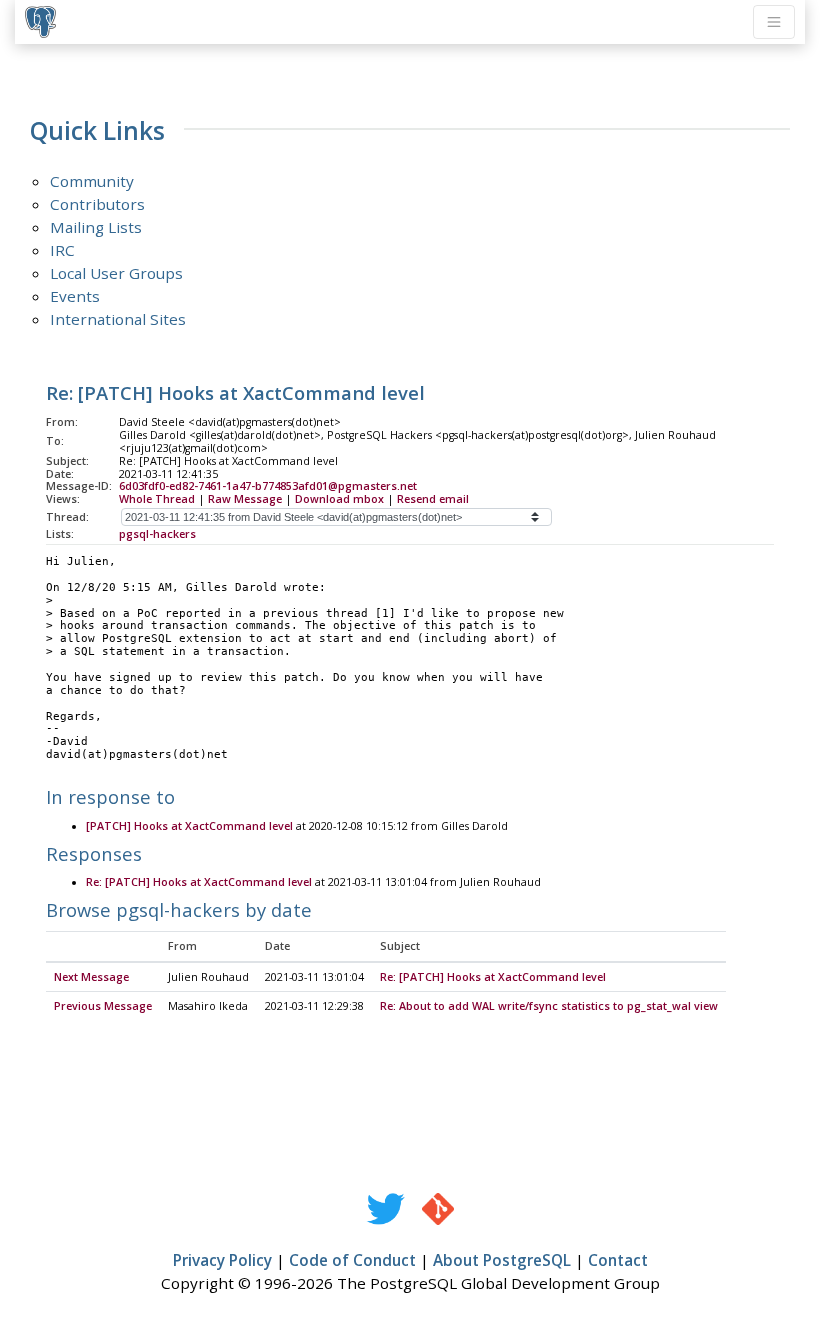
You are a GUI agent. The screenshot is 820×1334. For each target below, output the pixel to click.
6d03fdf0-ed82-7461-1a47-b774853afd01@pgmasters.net (268, 486)
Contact (618, 1260)
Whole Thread (157, 499)
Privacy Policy (222, 1260)
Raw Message (245, 499)
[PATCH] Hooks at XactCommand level (189, 826)
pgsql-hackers (157, 534)
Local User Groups (116, 273)
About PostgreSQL (502, 1260)
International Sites (118, 319)
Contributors (97, 204)
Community (92, 181)
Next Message (91, 977)
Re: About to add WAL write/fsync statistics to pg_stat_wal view (549, 1006)
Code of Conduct (352, 1260)
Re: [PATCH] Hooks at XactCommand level (199, 882)
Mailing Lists (96, 227)
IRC (62, 250)
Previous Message (103, 1006)
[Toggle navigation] (774, 22)
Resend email (433, 499)
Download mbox (339, 499)
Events (75, 296)
